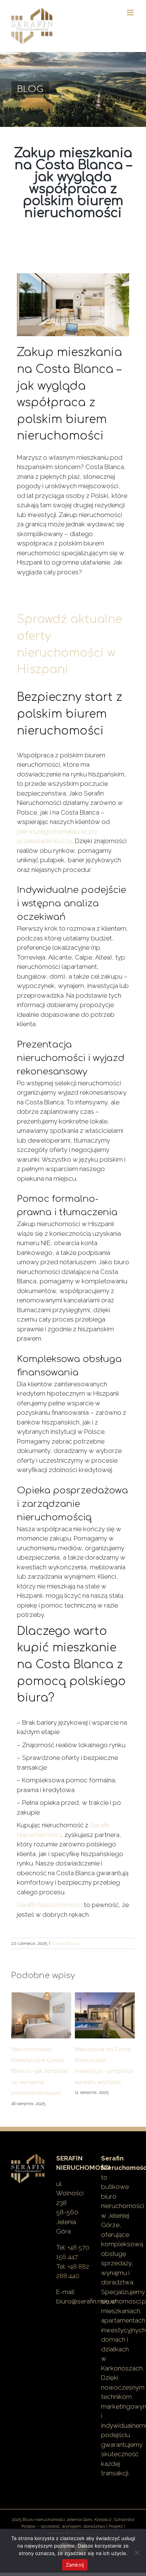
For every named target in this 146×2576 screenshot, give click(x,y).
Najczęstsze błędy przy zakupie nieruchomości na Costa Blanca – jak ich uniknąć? (104, 2072)
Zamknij (75, 2565)
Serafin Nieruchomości (50, 1905)
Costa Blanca (66, 1943)
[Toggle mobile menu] (131, 13)
